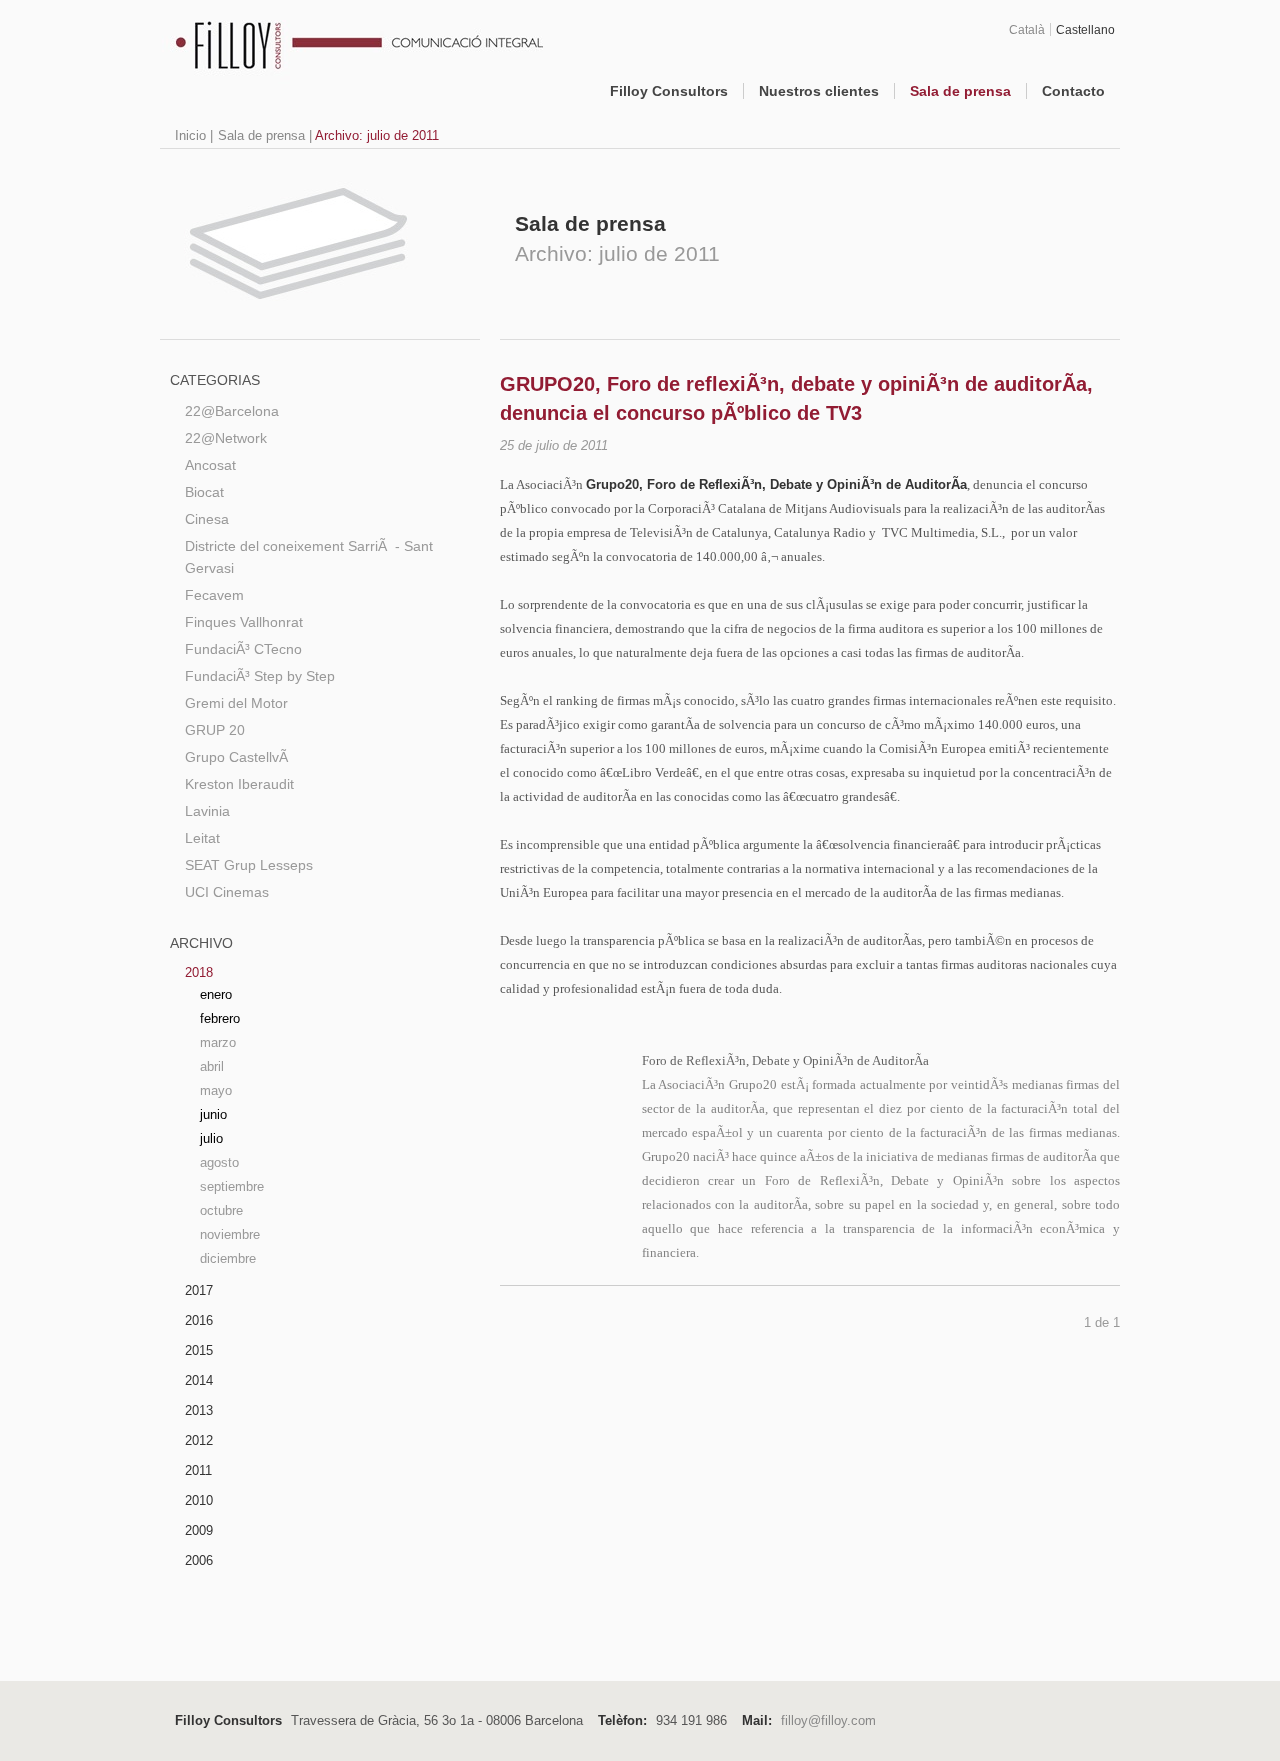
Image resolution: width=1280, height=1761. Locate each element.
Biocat (204, 492)
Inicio (190, 135)
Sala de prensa (960, 91)
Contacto (1073, 91)
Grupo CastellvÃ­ (236, 757)
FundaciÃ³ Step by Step (260, 676)
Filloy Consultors (669, 91)
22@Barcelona (232, 411)
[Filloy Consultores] (336, 62)
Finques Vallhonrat (244, 622)
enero (216, 994)
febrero (220, 1018)
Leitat (202, 838)
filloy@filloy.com (828, 1720)
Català (1027, 29)
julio (211, 1138)
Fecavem (214, 595)
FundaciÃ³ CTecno (243, 649)
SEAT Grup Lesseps (249, 865)
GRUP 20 (215, 730)
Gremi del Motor (236, 703)
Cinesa (207, 519)
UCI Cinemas (227, 892)
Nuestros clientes (819, 91)
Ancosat (210, 465)
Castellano (1085, 29)
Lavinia (207, 811)
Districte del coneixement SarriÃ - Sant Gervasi (309, 557)
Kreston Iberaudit (239, 784)
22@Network (226, 438)
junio (213, 1114)
